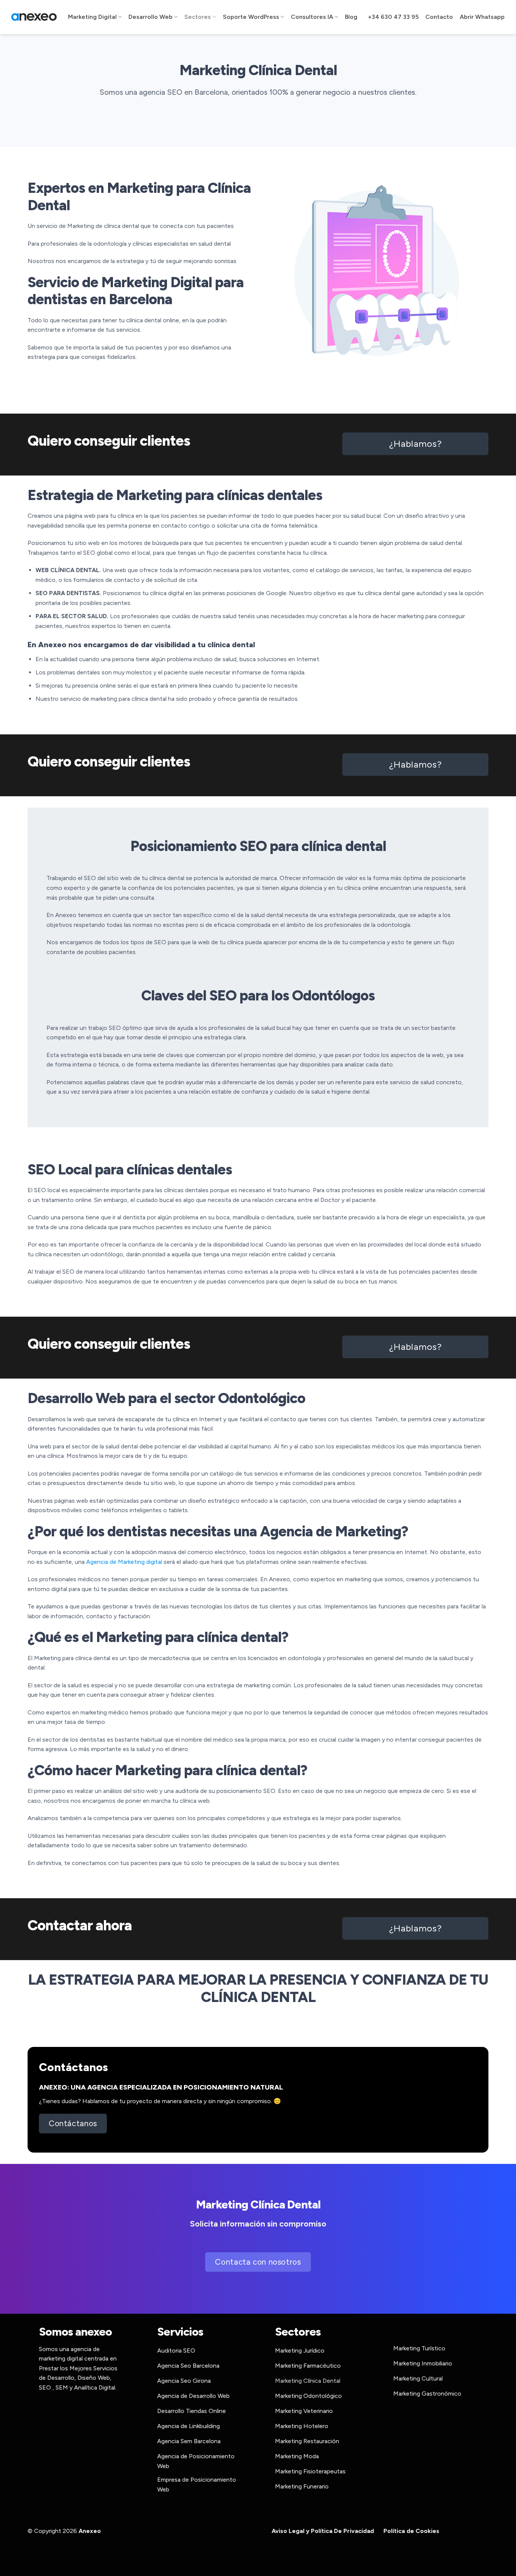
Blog (351, 17)
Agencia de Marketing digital (124, 1562)
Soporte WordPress (251, 17)
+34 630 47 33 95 (393, 17)
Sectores (198, 17)
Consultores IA (312, 17)
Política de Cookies (411, 2531)
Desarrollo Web (151, 17)
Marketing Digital (92, 17)
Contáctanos (73, 2067)
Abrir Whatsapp (482, 17)
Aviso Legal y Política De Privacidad (323, 2531)
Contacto (439, 17)
